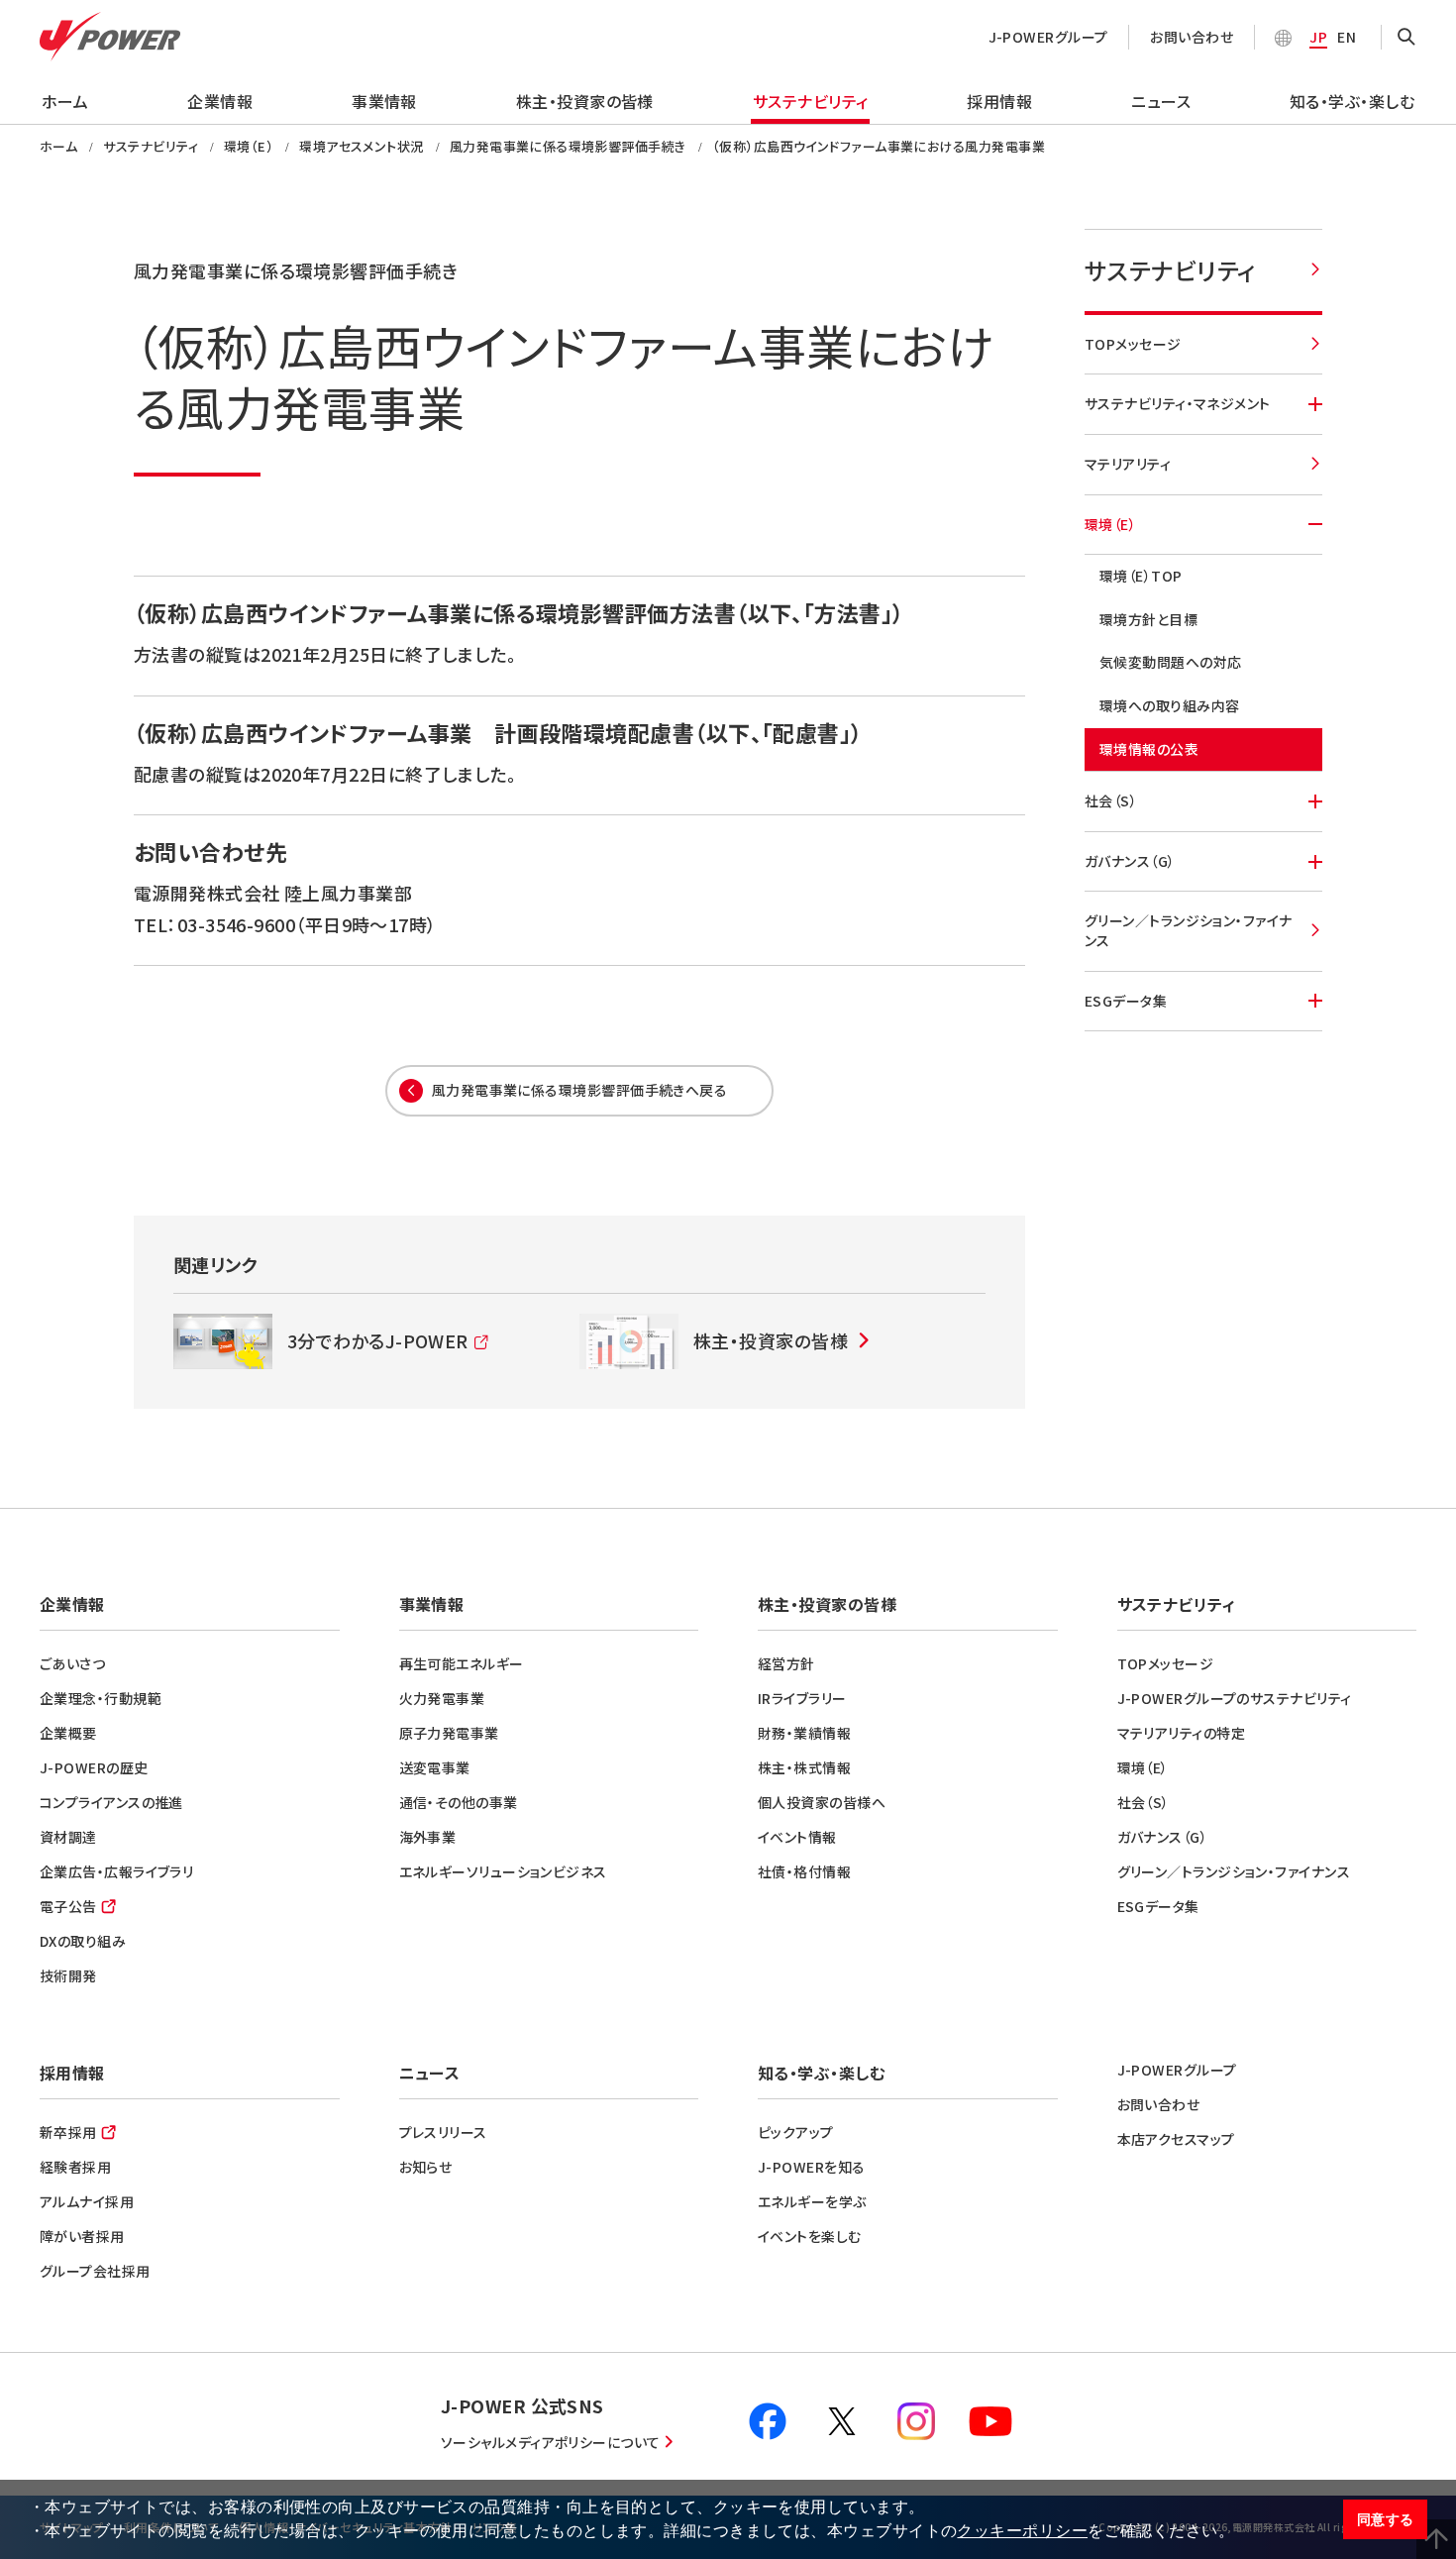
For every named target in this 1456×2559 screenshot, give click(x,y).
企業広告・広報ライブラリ (116, 1871)
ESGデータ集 (1126, 1001)
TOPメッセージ (1133, 344)
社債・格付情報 (804, 1871)
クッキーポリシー (1022, 2531)
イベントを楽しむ (810, 2236)
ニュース (1161, 101)
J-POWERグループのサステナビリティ (1235, 1698)
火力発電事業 (442, 1698)
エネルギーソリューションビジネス (503, 1871)
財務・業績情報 (804, 1733)
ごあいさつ (72, 1663)
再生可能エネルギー (462, 1663)
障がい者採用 (82, 2236)
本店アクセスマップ (1176, 2139)
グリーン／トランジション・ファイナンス (1189, 930)
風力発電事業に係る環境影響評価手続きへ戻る (579, 1090)
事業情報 (384, 101)
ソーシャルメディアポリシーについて (551, 2442)
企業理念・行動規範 (101, 1698)
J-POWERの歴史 (94, 1767)
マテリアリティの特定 (1182, 1733)
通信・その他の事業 (459, 1802)
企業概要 (68, 1733)
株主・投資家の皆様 (585, 101)
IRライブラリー (802, 1698)
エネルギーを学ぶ (812, 2201)
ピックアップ (796, 2132)
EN (1347, 37)
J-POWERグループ (1048, 37)
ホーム (65, 101)
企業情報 (220, 101)
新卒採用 (68, 2132)
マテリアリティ (1128, 464)
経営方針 (786, 1663)
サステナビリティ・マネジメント (1178, 403)
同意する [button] (1386, 2519)
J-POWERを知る (812, 2167)
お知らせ (426, 2167)
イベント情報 (797, 1837)
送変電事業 (435, 1767)
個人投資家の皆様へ (822, 1802)
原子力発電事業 (449, 1733)
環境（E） (1110, 524)
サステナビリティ (811, 101)
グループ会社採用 (95, 2271)
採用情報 (999, 101)
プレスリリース (443, 2132)
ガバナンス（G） (1130, 861)
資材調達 (68, 1837)
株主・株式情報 (804, 1767)
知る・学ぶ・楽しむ (1352, 101)
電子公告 (68, 1906)
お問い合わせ (1192, 37)
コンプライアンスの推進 (111, 1802)
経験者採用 (75, 2167)
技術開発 (68, 1975)
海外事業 (428, 1837)
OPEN (1406, 38)
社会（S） (1111, 800)
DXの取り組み (83, 1941)
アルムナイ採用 (87, 2201)
